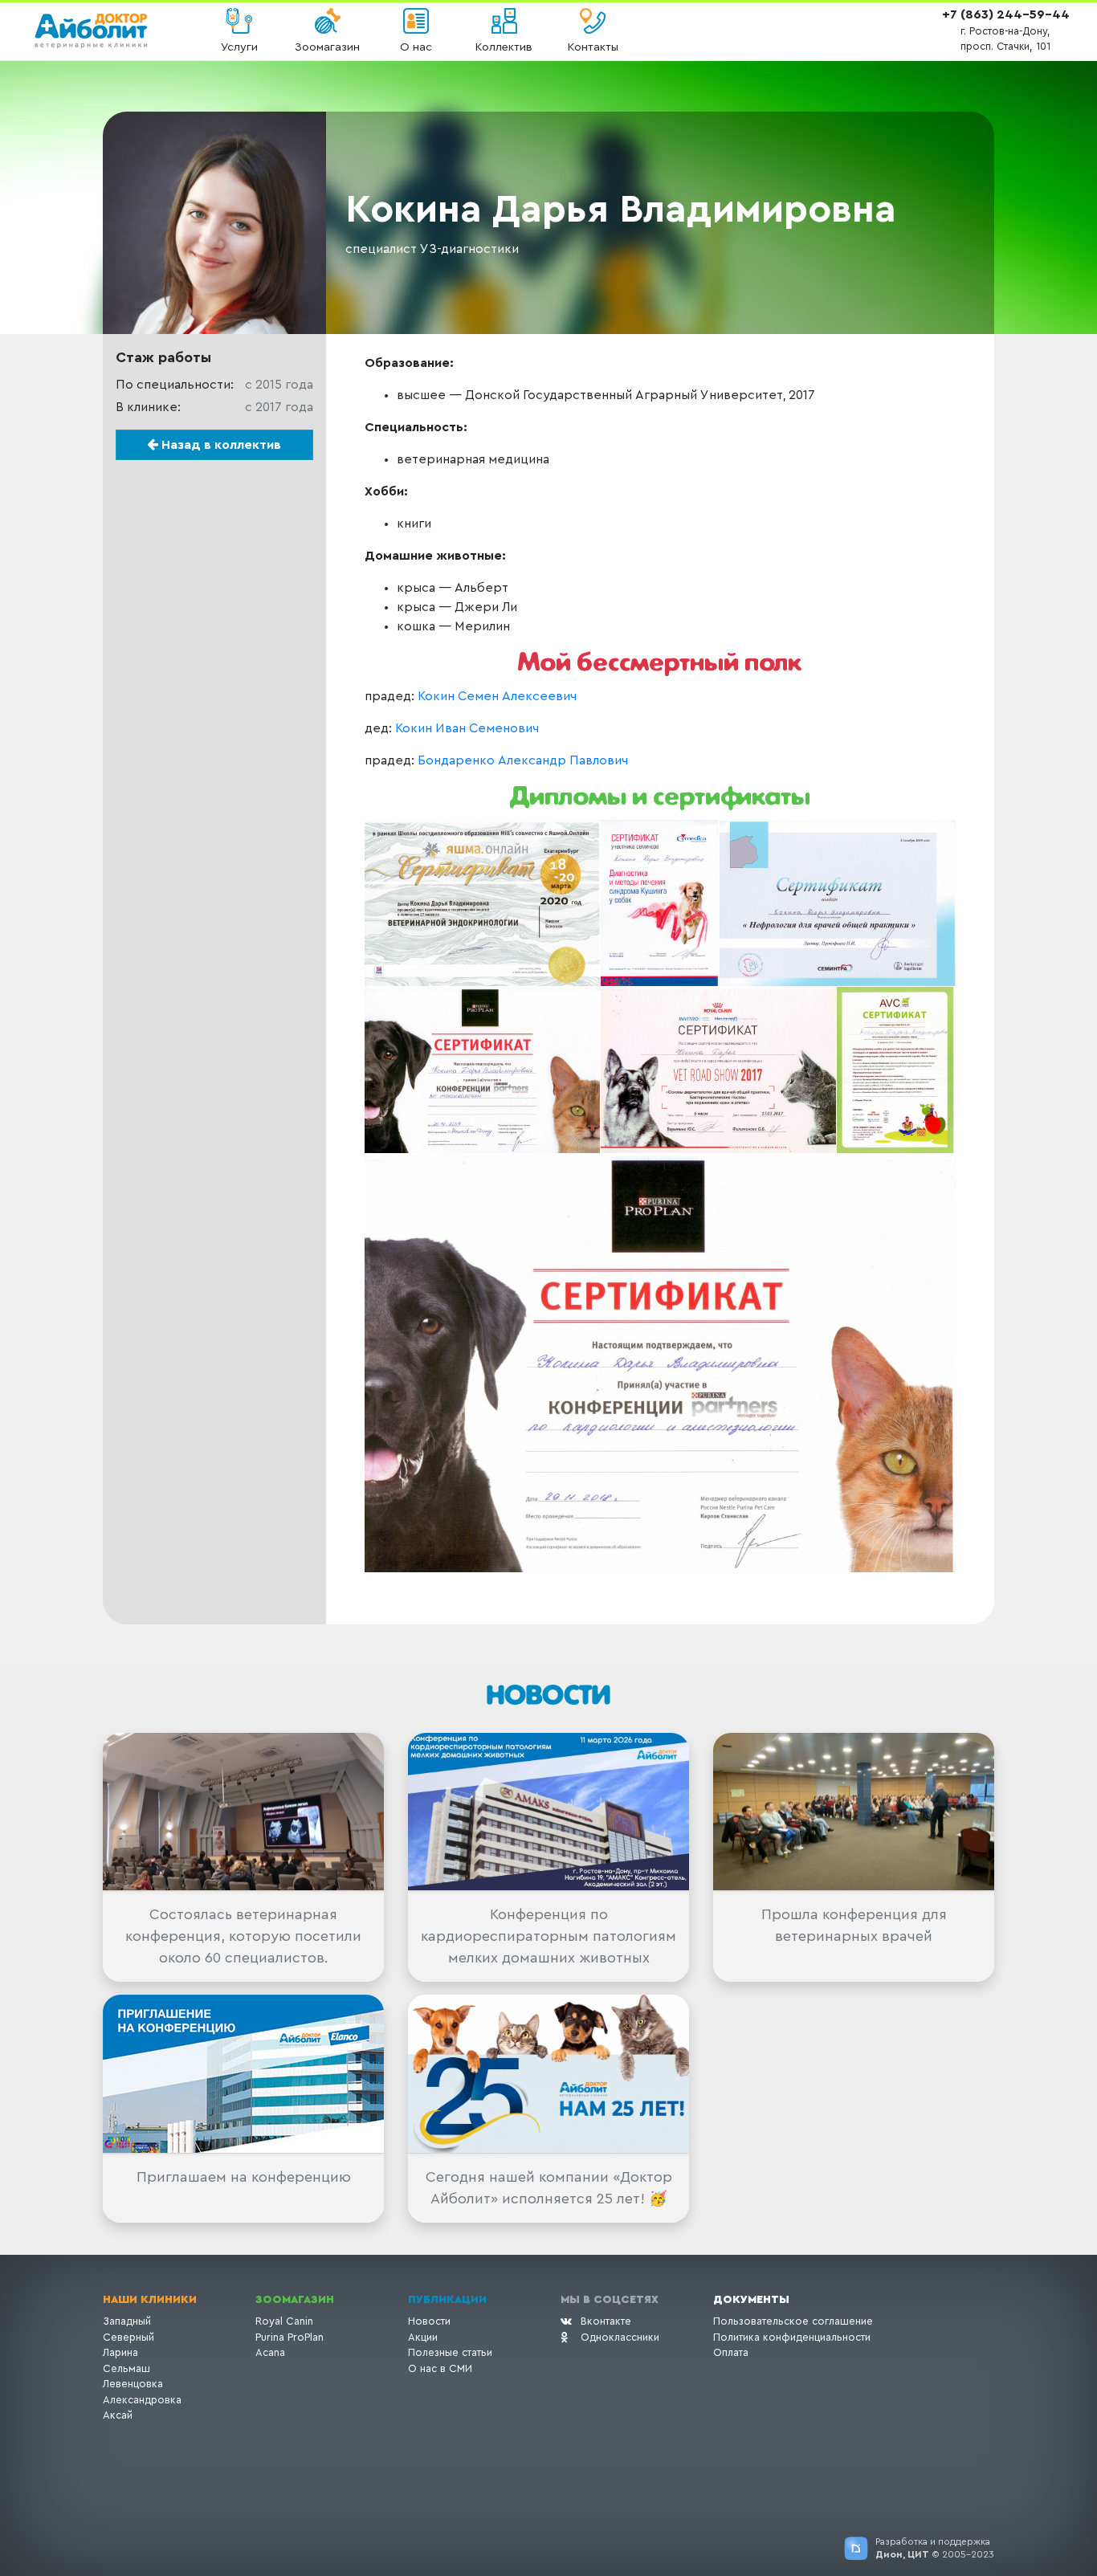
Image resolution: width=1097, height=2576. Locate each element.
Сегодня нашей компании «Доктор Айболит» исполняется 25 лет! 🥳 (549, 2188)
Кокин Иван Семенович (467, 728)
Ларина (120, 2352)
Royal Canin (284, 2321)
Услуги (239, 47)
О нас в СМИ (440, 2368)
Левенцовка (133, 2384)
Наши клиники (150, 2300)
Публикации (447, 2300)
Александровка (142, 2400)
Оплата (731, 2352)
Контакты (593, 47)
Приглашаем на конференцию (244, 2177)
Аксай (118, 2415)
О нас (416, 47)
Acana (270, 2352)
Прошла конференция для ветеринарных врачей (854, 1925)
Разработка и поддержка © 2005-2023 (935, 2548)
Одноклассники (620, 2337)
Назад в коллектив (220, 445)
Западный (127, 2321)
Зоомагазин (327, 47)
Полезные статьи (450, 2352)
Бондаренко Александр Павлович (523, 760)
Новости (429, 2321)
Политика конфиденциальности (792, 2337)
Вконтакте (606, 2321)
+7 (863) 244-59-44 (1006, 14)
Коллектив (504, 47)
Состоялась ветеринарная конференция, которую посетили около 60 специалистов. (243, 1936)
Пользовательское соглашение (793, 2321)
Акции (423, 2337)
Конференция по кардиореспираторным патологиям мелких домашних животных (548, 1936)
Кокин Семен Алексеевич (497, 696)
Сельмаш (126, 2368)
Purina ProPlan (290, 2337)
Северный (128, 2337)
